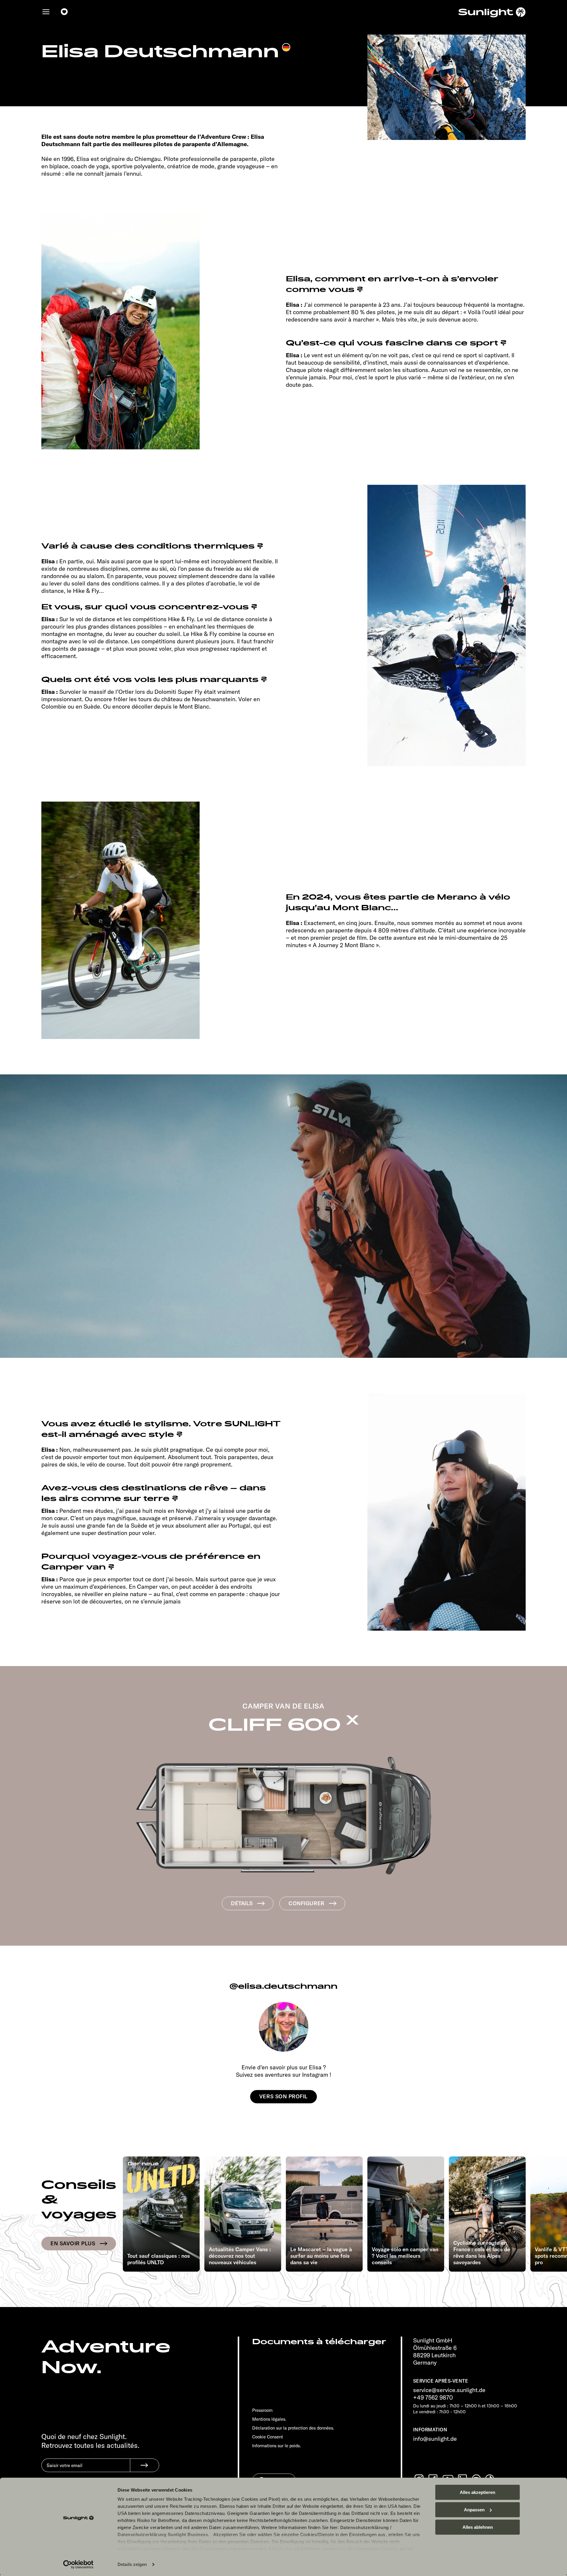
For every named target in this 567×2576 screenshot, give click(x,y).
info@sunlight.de (435, 2439)
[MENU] (46, 12)
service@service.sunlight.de (449, 2390)
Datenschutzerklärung (365, 2527)
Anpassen (474, 2510)
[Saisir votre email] (86, 2470)
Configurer (306, 1903)
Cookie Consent (268, 2437)
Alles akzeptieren (478, 2492)
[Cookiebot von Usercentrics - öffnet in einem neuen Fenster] (78, 2564)
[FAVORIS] (64, 12)
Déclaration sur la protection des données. (293, 2428)
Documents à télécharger (319, 2342)
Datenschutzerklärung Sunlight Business (163, 2535)
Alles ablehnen (478, 2527)
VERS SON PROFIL (283, 2096)
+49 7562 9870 (433, 2397)
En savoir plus (73, 2243)
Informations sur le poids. (277, 2446)
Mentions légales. (269, 2419)
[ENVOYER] (145, 2465)
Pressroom (262, 2410)
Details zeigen (132, 2564)
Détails (242, 1903)
